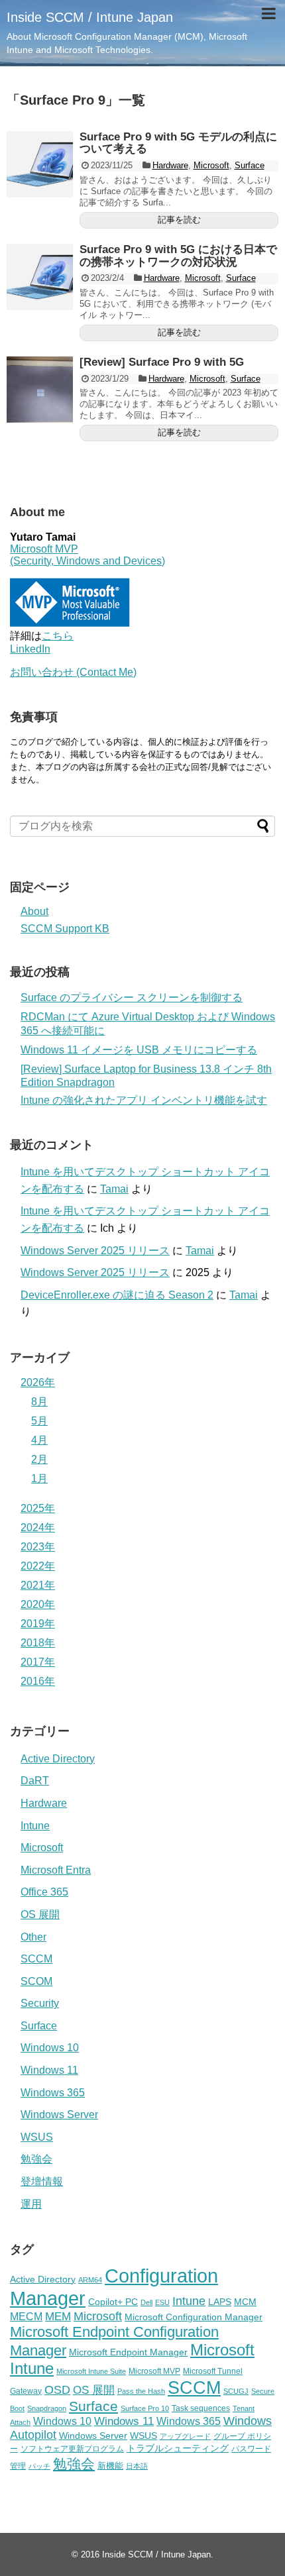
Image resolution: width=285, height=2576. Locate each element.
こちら (58, 636)
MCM (245, 2302)
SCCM (36, 1959)
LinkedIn (30, 649)
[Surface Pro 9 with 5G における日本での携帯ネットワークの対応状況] (40, 277)
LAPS (220, 2302)
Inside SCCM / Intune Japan (90, 17)
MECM (26, 2316)
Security (40, 2003)
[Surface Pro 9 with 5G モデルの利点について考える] (40, 164)
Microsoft (211, 165)
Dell (146, 2302)
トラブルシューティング (178, 2448)
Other (33, 1937)
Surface (250, 165)
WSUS (37, 2137)
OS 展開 (40, 1914)
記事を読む (179, 220)
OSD (57, 2389)
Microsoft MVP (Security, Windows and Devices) (87, 555)
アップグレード (185, 2436)
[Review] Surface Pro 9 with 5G (162, 362)
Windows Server (59, 2115)
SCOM (36, 1981)
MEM (58, 2317)
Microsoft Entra (56, 1870)
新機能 (110, 2466)
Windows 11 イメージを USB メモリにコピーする (139, 1050)
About (34, 911)
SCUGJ (236, 2391)
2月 (39, 1459)
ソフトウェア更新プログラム (72, 2449)
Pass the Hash (141, 2391)
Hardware (170, 165)
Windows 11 (49, 2070)
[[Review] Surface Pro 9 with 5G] (40, 390)
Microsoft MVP (154, 2371)
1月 (39, 1478)
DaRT (35, 1781)
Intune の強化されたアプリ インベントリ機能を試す (144, 1100)
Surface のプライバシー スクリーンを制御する (132, 997)
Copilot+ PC (113, 2302)
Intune (35, 1826)
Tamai (114, 1189)
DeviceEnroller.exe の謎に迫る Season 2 (117, 1295)
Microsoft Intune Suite (91, 2371)
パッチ (39, 2466)
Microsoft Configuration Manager (194, 2317)
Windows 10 (50, 2048)
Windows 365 (53, 2093)
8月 (39, 1402)
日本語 (137, 2466)
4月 (39, 1440)
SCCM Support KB (65, 929)
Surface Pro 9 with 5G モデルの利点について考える (178, 143)
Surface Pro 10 (145, 2408)
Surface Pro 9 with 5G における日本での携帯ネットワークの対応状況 (178, 256)
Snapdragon (47, 2408)
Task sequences (201, 2408)
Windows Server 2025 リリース (95, 1251)
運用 (31, 2204)
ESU (162, 2302)
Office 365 (44, 1892)
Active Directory (58, 1759)
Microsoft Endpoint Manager (128, 2352)
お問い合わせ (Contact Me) (73, 672)
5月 (39, 1421)
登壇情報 (42, 2181)
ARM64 (90, 2280)
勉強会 (36, 2159)
